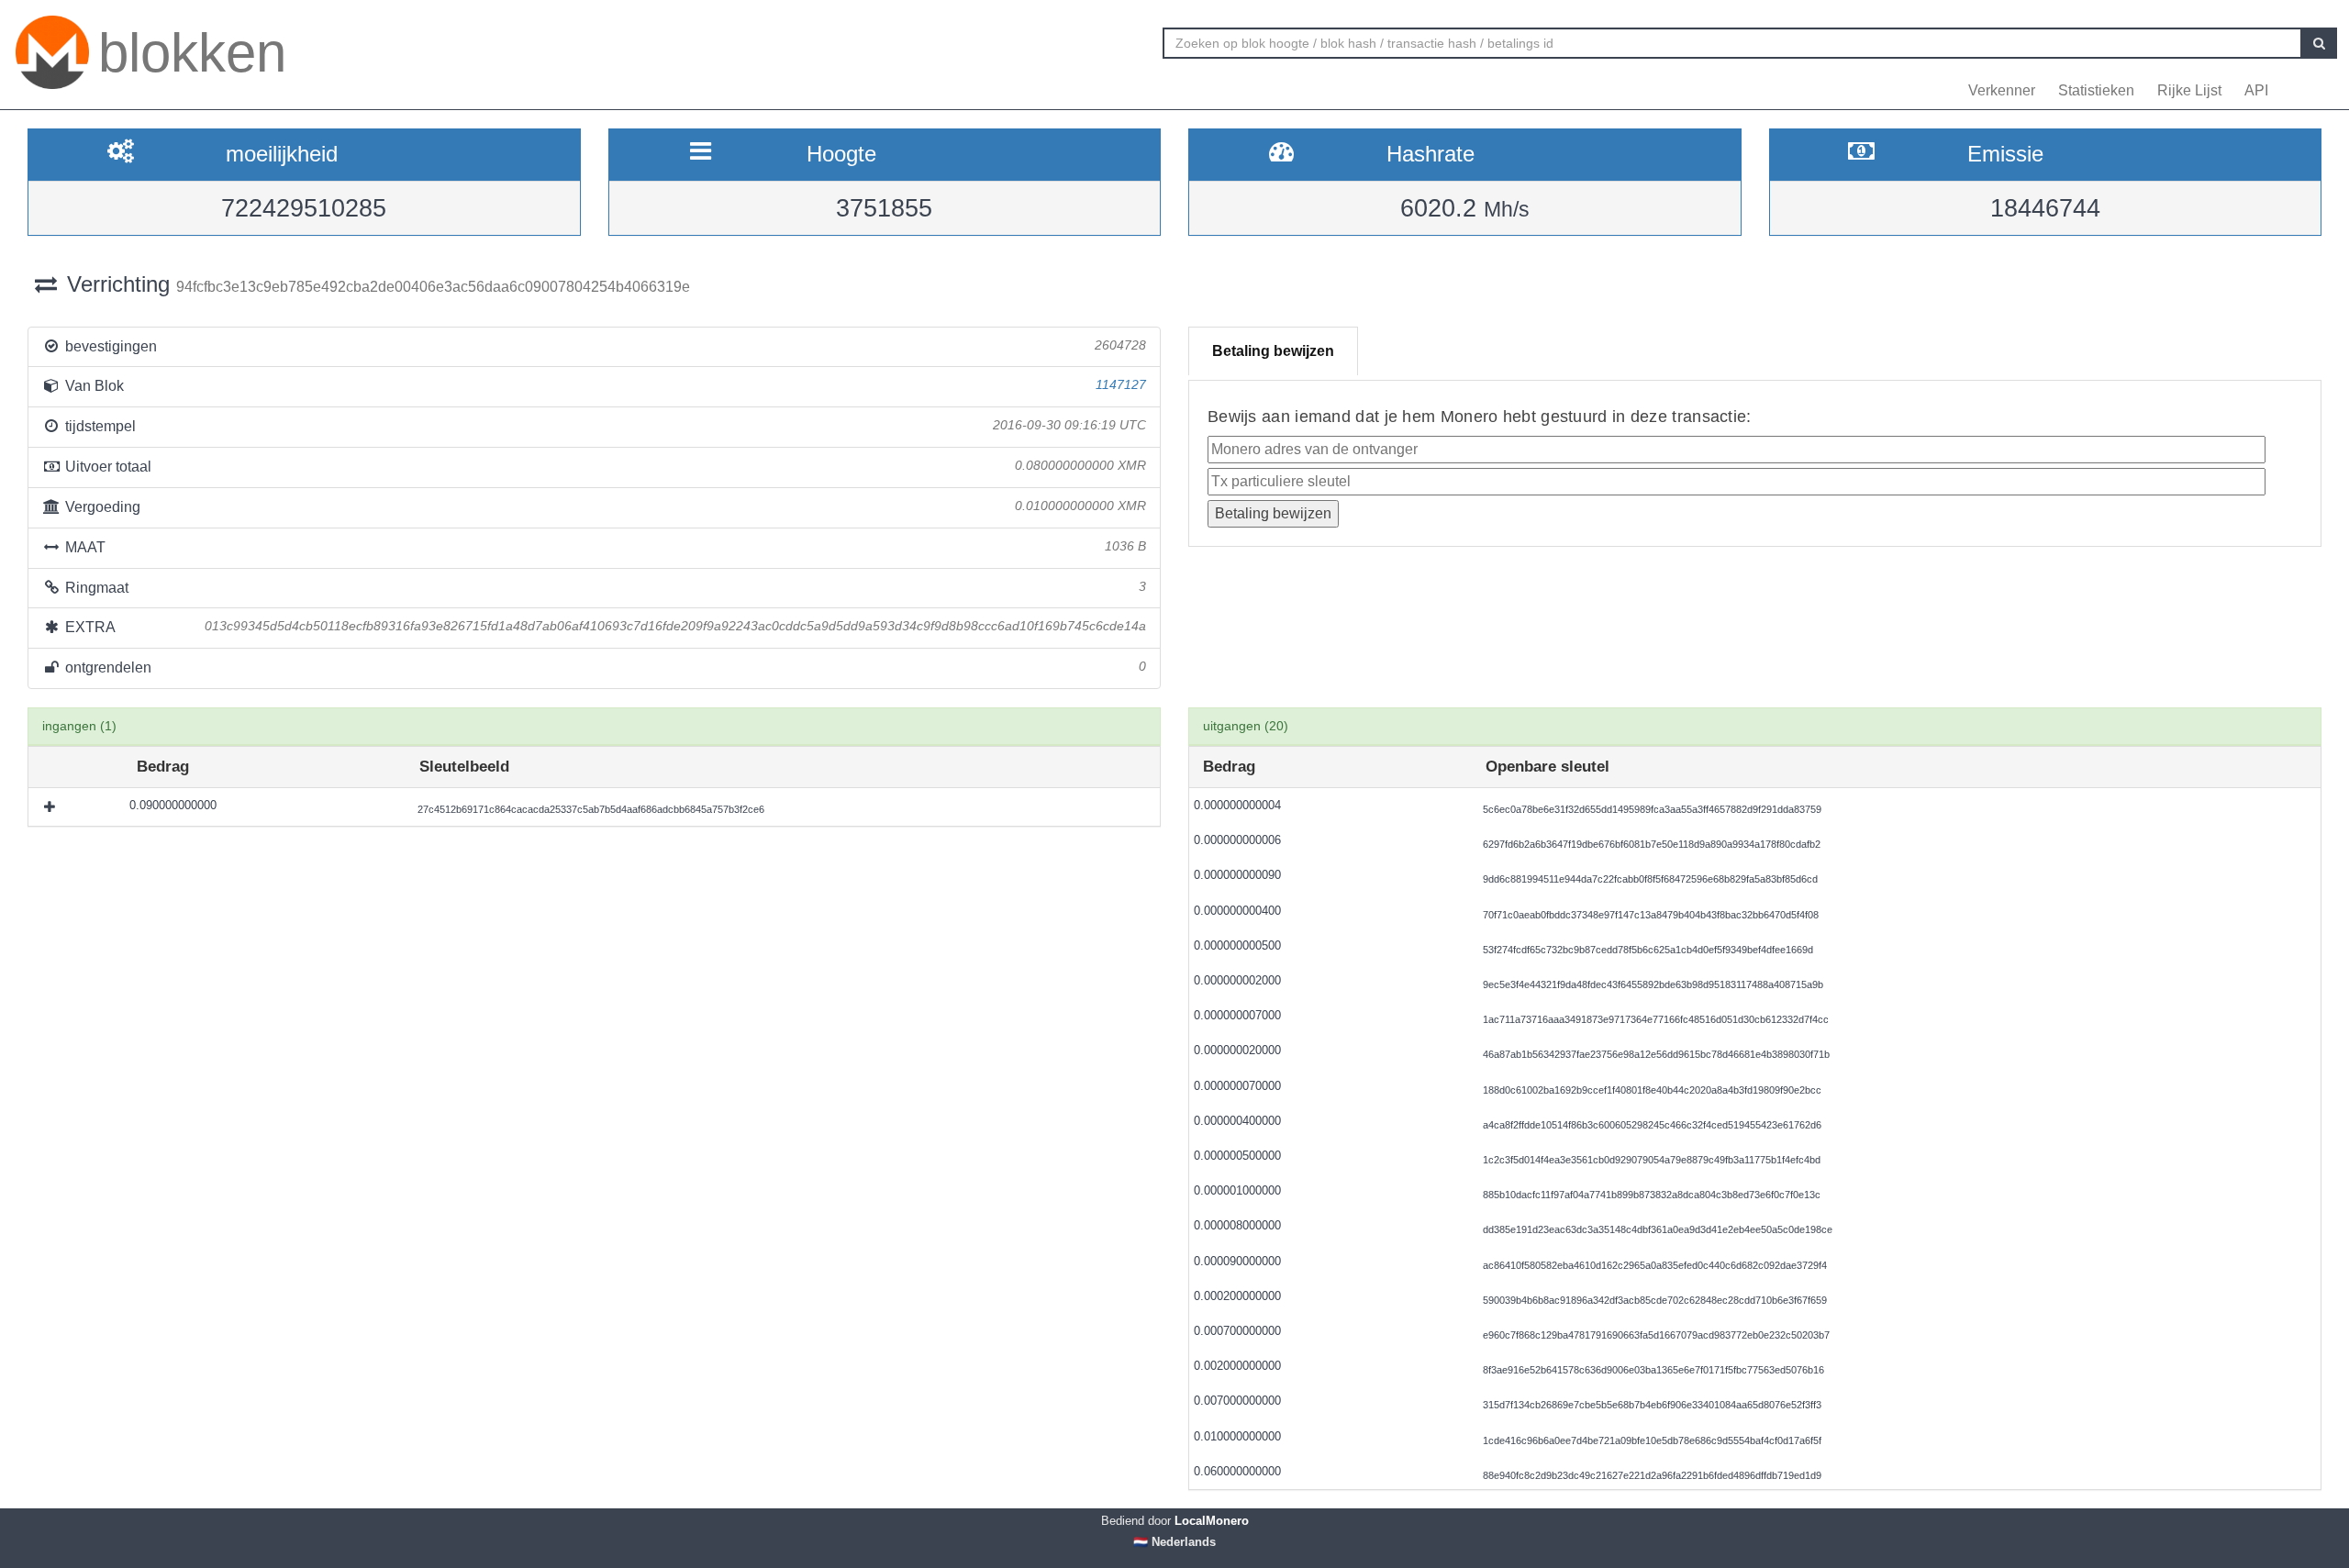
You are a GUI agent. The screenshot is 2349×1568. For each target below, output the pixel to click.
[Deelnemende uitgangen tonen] (51, 806)
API (2256, 90)
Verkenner (2002, 90)
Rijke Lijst (2189, 90)
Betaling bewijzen (1273, 351)
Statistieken (2096, 90)
